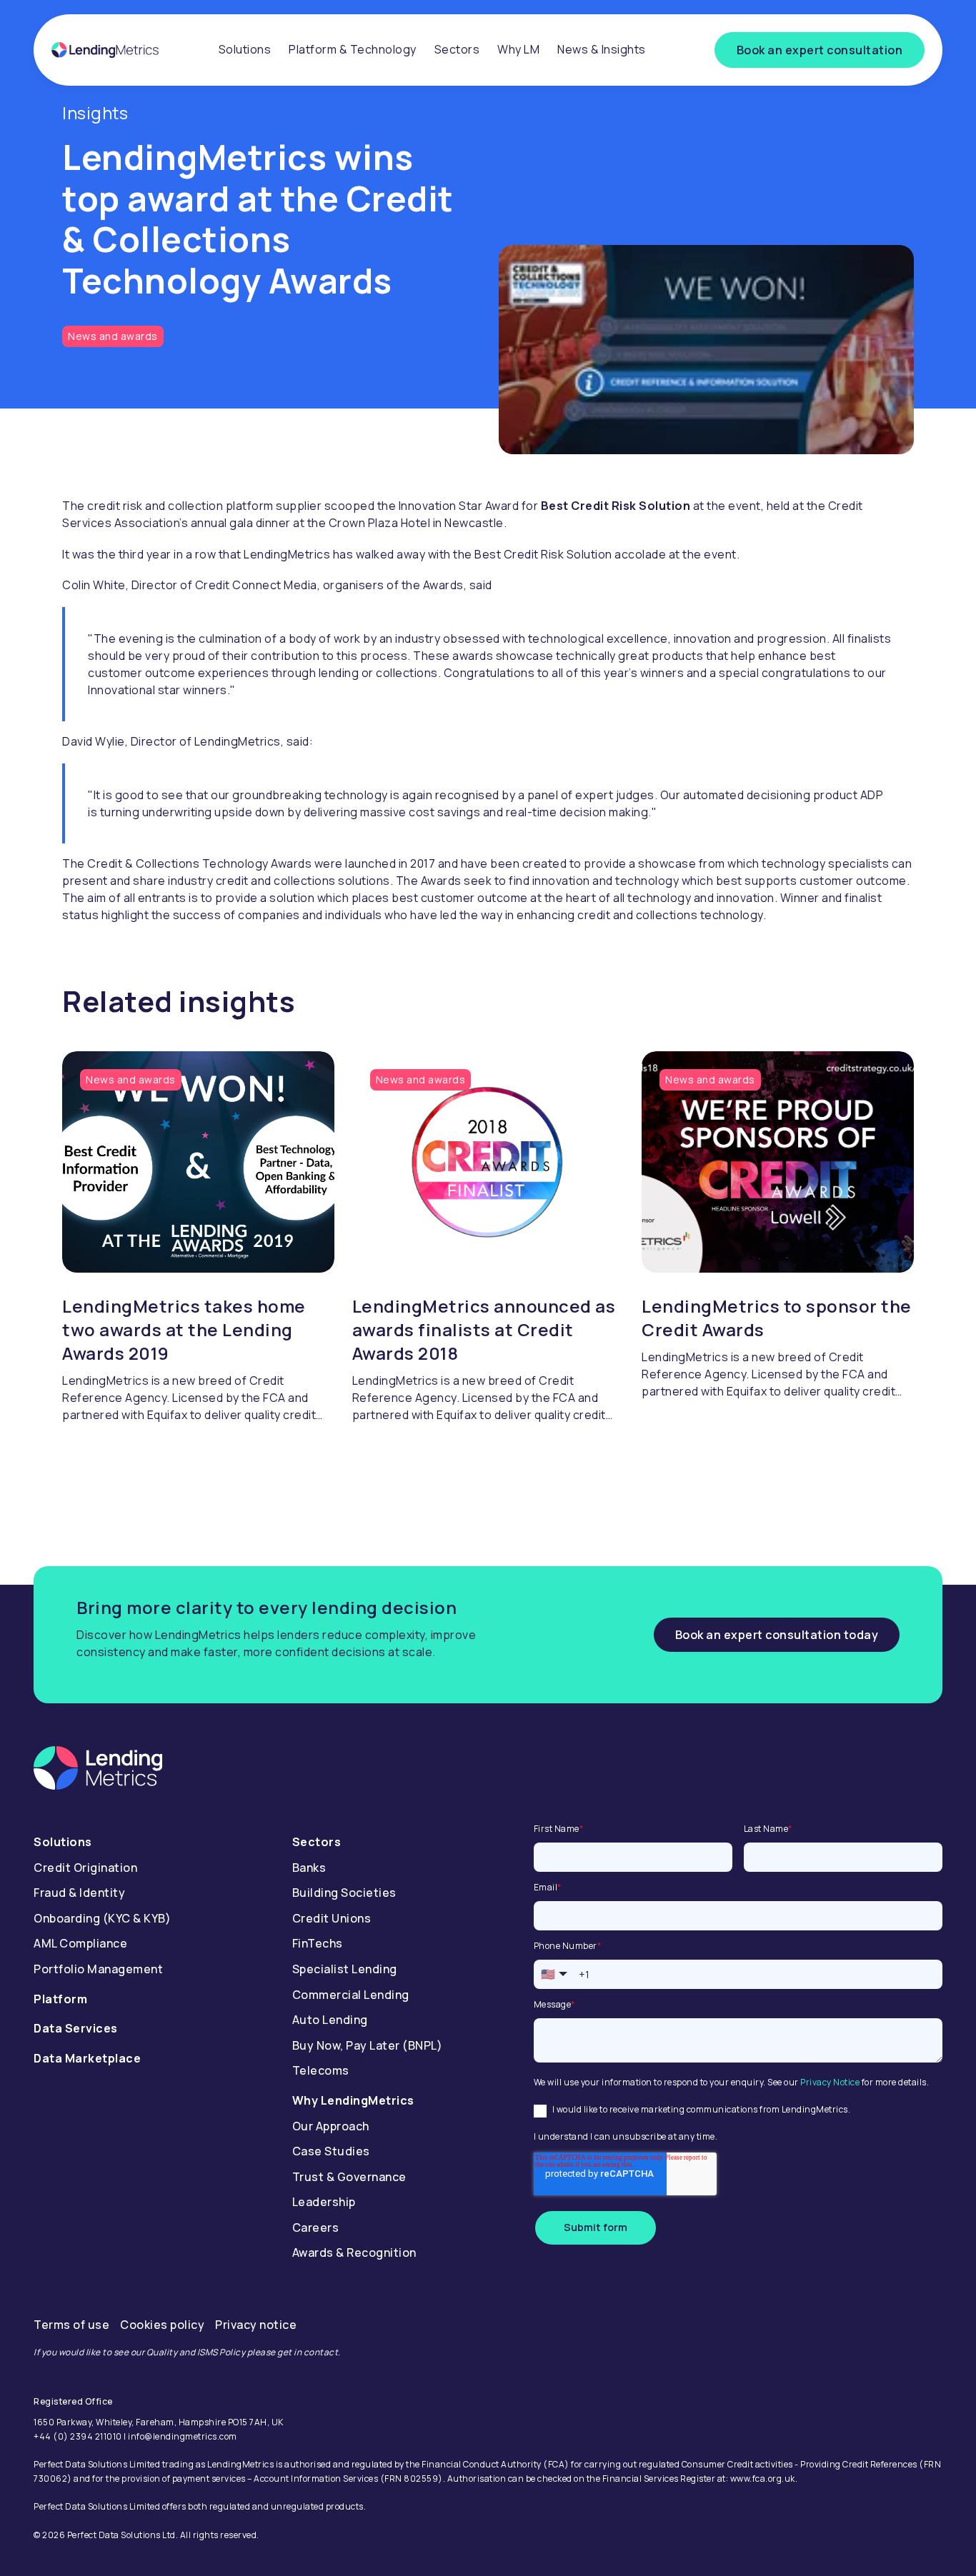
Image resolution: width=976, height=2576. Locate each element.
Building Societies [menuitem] (344, 1893)
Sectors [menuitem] (457, 49)
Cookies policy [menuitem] (162, 2325)
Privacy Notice (830, 2082)
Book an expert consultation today (777, 1635)
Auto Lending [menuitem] (330, 2020)
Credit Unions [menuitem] (332, 1918)
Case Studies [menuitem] (331, 2151)
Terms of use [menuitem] (71, 2325)
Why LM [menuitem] (518, 49)
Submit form (596, 2227)
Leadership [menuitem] (324, 2202)
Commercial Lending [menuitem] (351, 1995)
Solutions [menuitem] (245, 49)
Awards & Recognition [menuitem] (354, 2252)
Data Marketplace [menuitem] (87, 2058)
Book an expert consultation (820, 50)
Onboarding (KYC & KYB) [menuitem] (102, 1918)
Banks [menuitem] (309, 1868)
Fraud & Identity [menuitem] (79, 1893)
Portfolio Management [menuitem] (98, 1969)
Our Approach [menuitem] (331, 2126)
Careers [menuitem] (316, 2227)
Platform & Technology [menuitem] (353, 49)
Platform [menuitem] (60, 1999)
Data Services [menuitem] (76, 2028)
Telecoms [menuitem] (321, 2070)
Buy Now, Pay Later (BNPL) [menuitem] (368, 2045)
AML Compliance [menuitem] (80, 1943)
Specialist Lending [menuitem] (345, 1969)
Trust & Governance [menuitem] (349, 2177)
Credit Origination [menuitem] (85, 1868)
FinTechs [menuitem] (318, 1943)
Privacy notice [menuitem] (256, 2325)
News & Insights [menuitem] (602, 49)
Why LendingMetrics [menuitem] (353, 2100)
